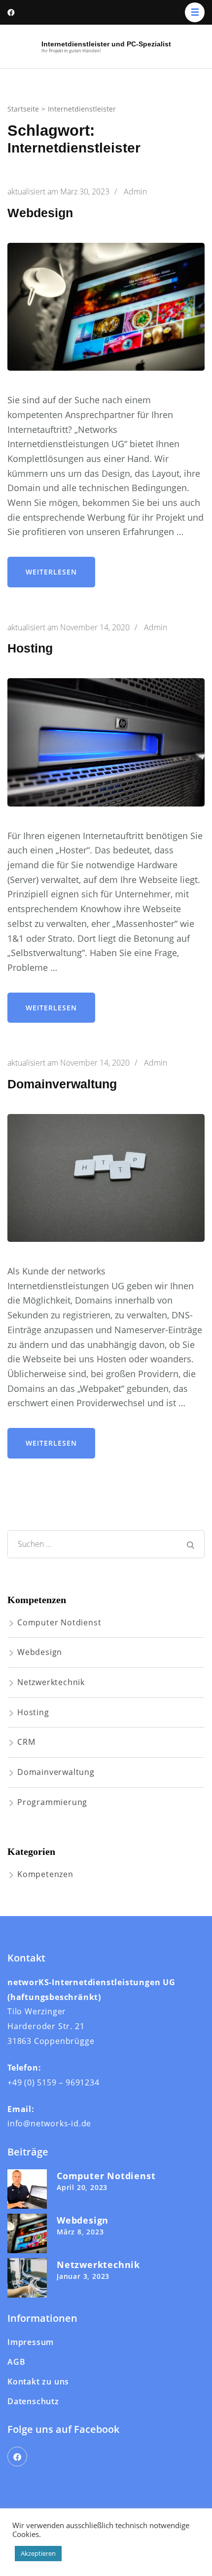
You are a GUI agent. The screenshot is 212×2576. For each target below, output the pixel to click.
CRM (26, 1742)
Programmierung (52, 1802)
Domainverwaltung (62, 1084)
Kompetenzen (45, 1874)
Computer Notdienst (59, 1622)
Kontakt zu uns (38, 2382)
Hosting (30, 648)
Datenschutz (33, 2401)
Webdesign (40, 213)
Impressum (31, 2342)
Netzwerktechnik (51, 1682)
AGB (16, 2362)
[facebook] (17, 2457)
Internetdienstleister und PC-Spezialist (106, 44)
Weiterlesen (51, 572)
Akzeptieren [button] (38, 2553)
